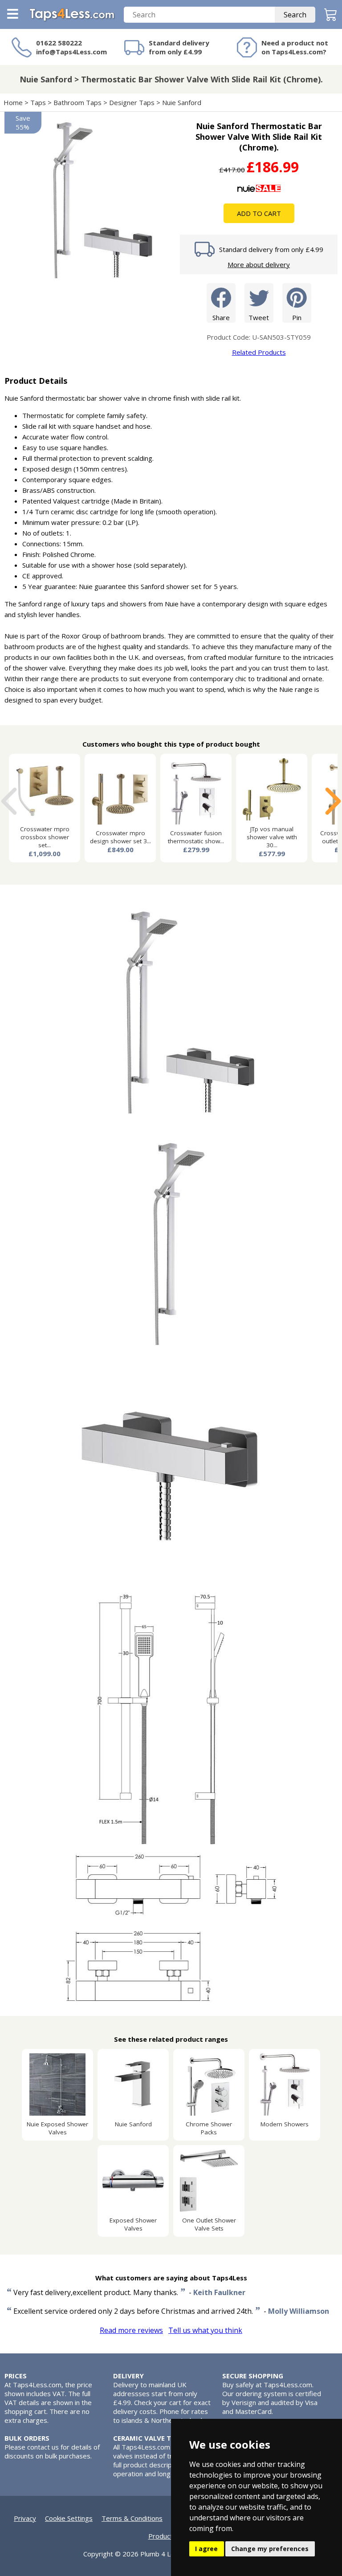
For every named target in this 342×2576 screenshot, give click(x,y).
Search (295, 15)
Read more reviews (131, 2330)
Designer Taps (132, 102)
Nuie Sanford (182, 102)
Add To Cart (259, 213)
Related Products (259, 352)
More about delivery (259, 264)
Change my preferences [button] (270, 2549)
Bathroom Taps (77, 102)
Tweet (259, 317)
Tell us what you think (205, 2330)
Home (13, 102)
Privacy (25, 2518)
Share (221, 317)
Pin (297, 317)
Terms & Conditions (132, 2518)
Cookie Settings (69, 2518)
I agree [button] (206, 2549)
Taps (38, 102)
